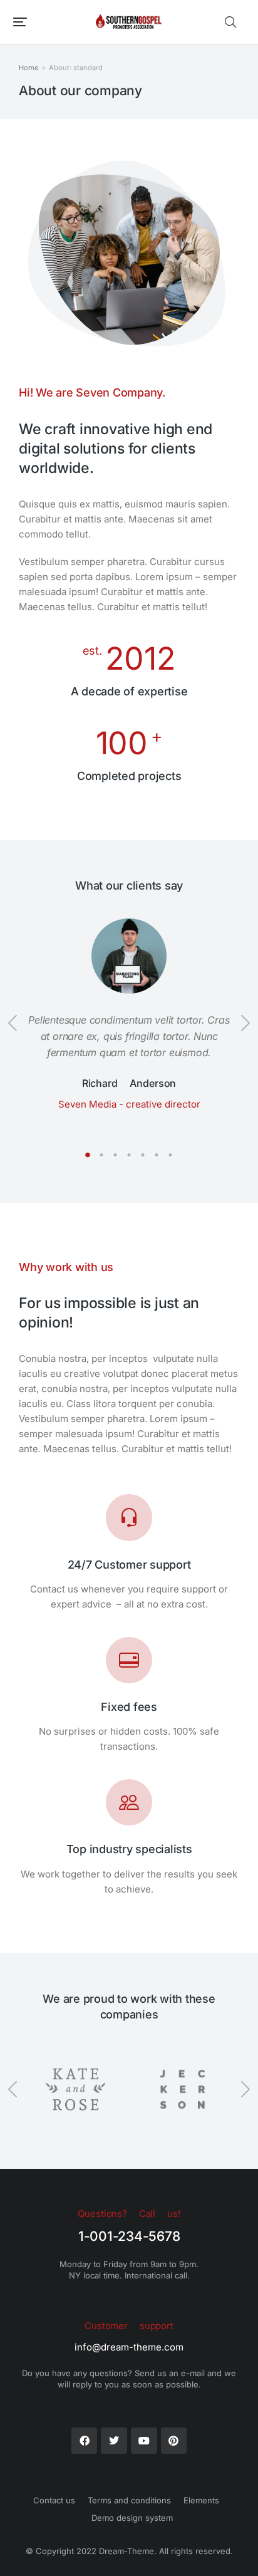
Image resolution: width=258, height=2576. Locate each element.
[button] (20, 22)
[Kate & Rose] (75, 2089)
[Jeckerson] (183, 2089)
